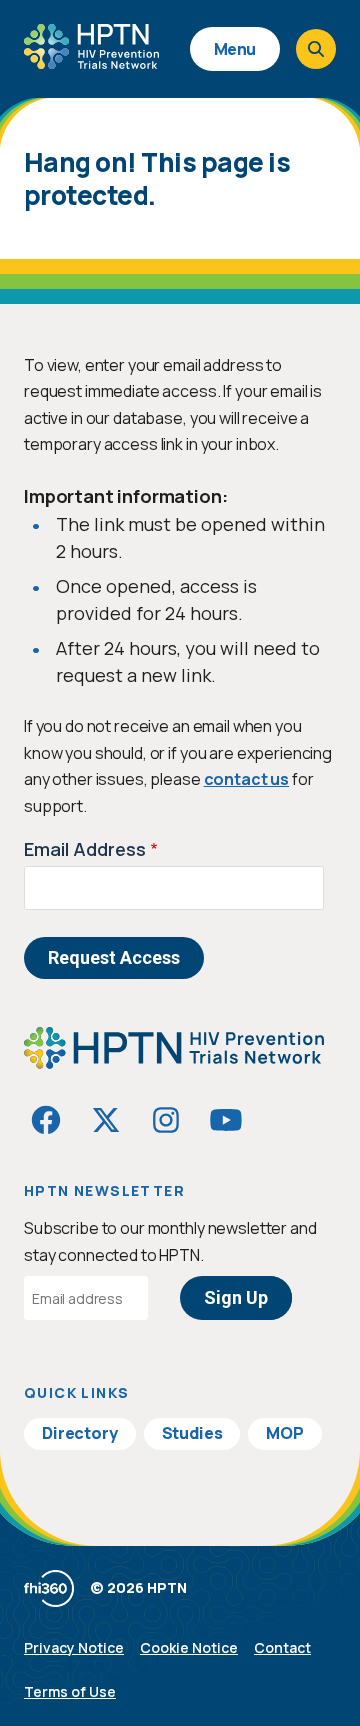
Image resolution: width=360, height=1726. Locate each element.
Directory (80, 1433)
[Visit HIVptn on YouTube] (226, 1120)
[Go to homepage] (91, 62)
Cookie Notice (189, 1647)
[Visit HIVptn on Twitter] (106, 1120)
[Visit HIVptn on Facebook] (46, 1120)
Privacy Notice (74, 1647)
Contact (282, 1647)
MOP (285, 1433)
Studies (192, 1433)
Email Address (85, 849)
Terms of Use (70, 1691)
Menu (235, 49)
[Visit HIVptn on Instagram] (166, 1120)
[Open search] (316, 49)
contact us (247, 779)
